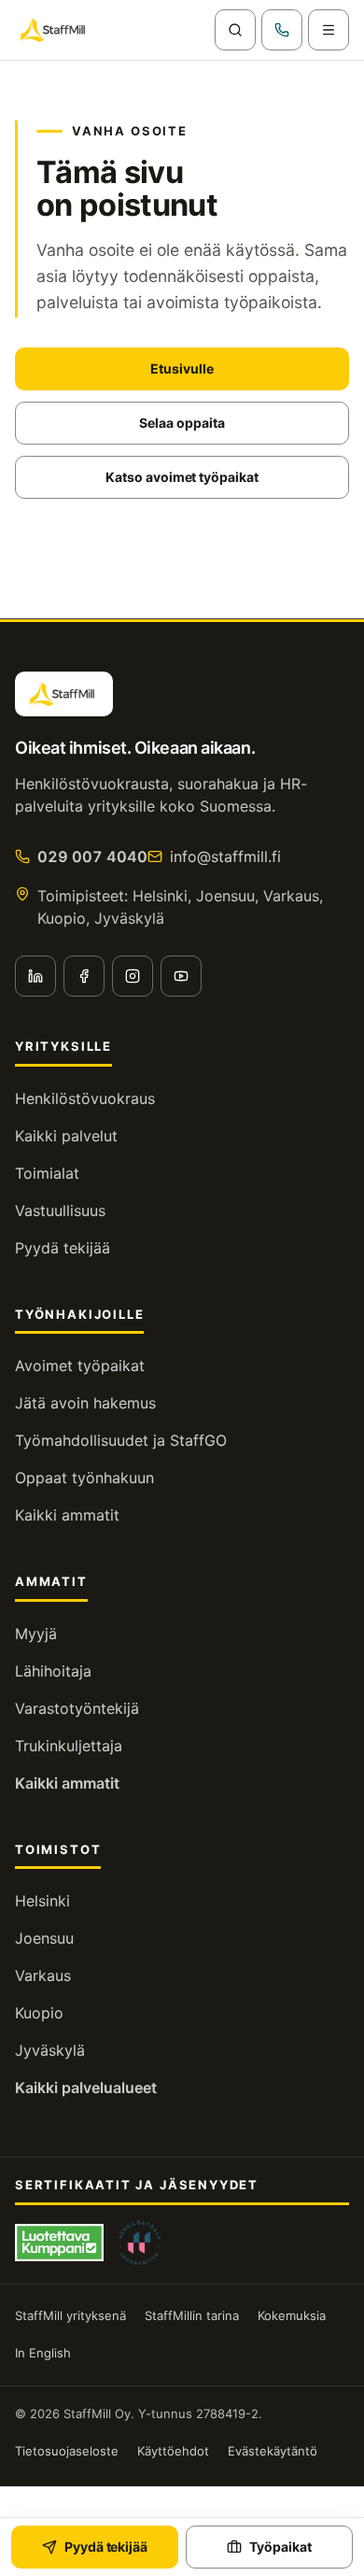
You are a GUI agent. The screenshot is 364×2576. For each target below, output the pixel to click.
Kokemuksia (292, 2315)
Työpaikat (280, 2547)
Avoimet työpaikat (80, 1366)
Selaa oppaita (182, 423)
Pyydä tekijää (63, 1248)
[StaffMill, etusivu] (55, 30)
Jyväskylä (50, 2050)
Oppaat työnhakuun (84, 1478)
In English (43, 2353)
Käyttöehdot (173, 2451)
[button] (329, 30)
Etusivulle (182, 368)
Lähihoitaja (53, 1671)
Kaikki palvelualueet (86, 2088)
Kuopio (39, 2013)
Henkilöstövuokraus (85, 1098)
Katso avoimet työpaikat (182, 477)
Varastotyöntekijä (77, 1708)
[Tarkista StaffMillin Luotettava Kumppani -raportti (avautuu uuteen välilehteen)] (59, 2243)
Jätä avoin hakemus (85, 1403)
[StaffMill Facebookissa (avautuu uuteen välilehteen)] (84, 976)
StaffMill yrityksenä (70, 2315)
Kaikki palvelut (66, 1136)
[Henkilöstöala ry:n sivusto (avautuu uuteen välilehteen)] (140, 2243)
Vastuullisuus (60, 1210)
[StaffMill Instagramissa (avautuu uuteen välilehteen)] (133, 976)
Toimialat (47, 1173)
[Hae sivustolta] (235, 30)
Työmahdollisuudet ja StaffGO (121, 1440)
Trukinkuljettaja (69, 1746)
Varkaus (43, 1975)
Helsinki (42, 1901)
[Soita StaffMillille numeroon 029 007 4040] (282, 30)
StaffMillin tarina (192, 2315)
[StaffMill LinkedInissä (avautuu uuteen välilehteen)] (35, 976)
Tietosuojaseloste (67, 2451)
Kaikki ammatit (67, 1515)
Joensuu (44, 1938)
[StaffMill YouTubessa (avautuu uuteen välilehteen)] (181, 976)
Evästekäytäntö (273, 2451)
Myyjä (36, 1634)
